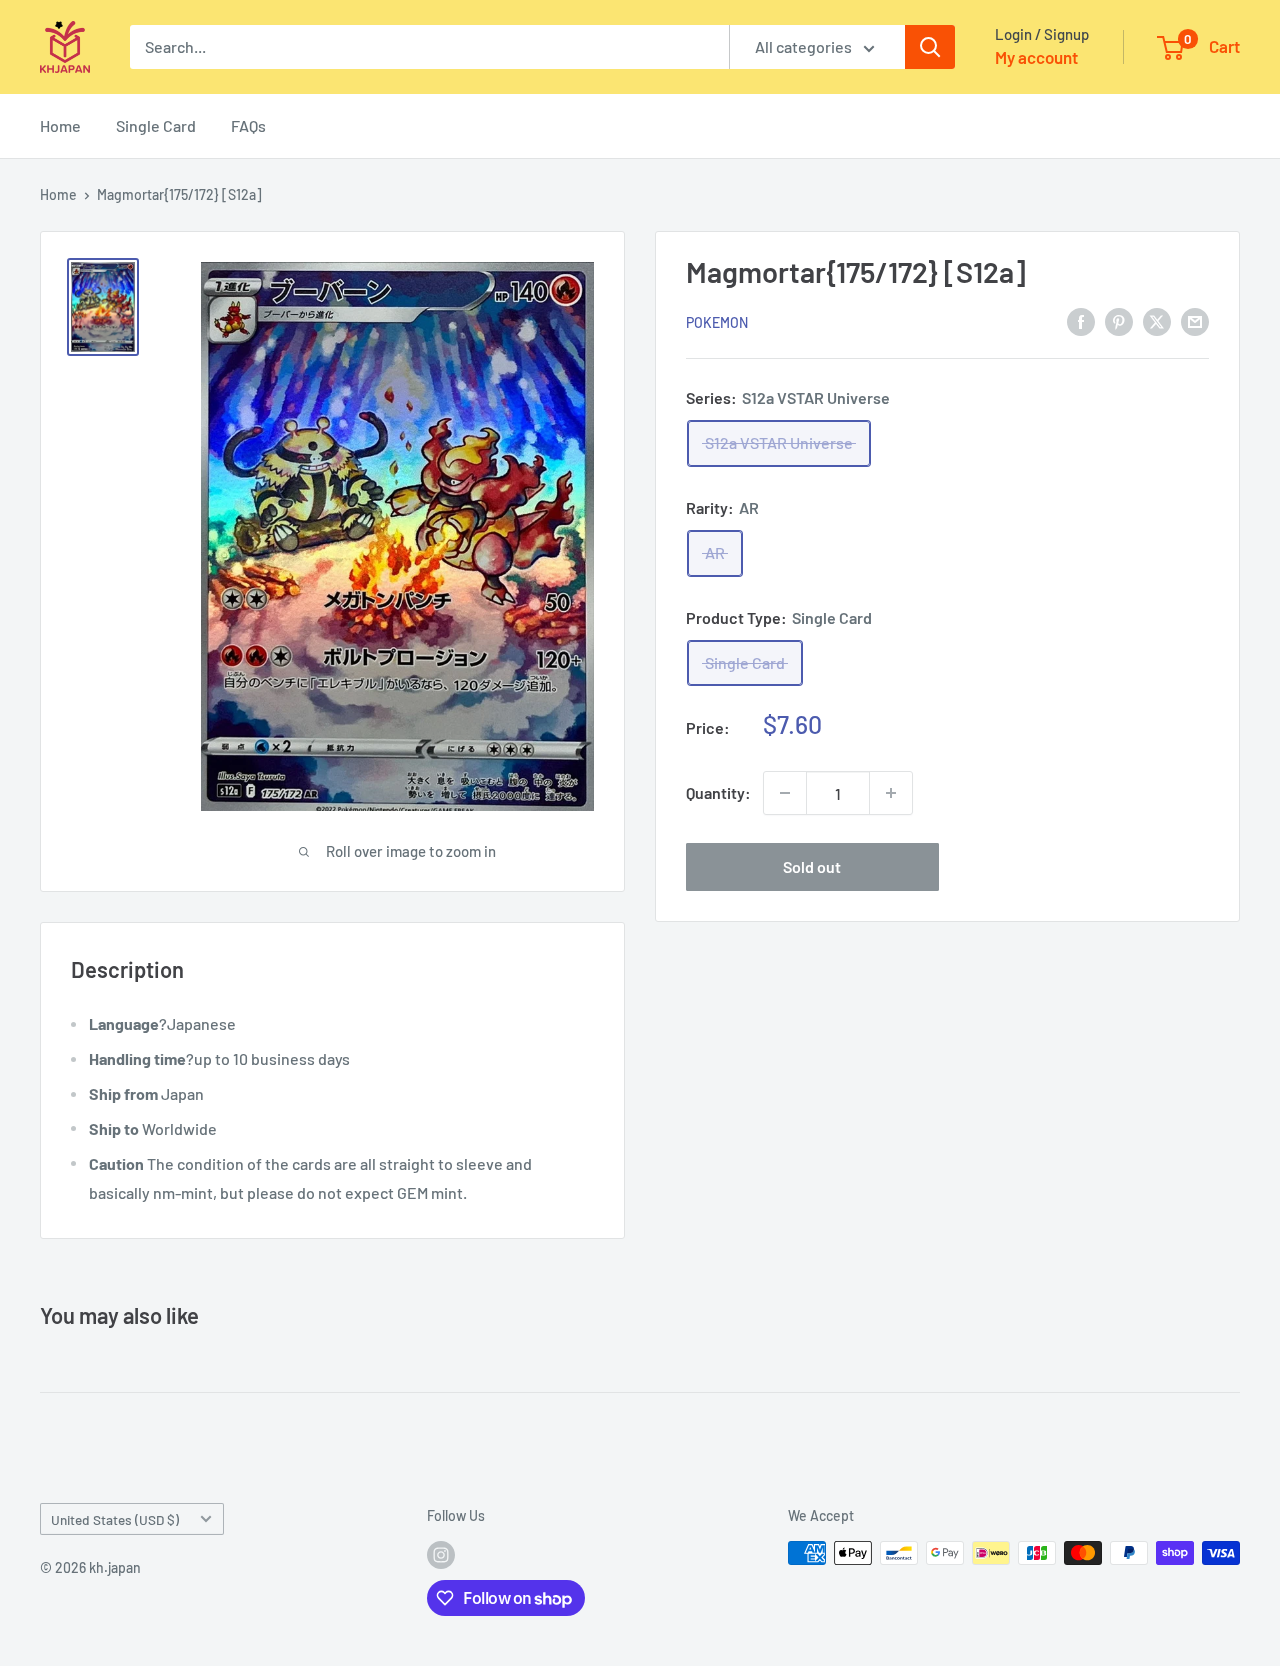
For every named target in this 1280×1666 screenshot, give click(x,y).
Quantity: (718, 792)
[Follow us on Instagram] (441, 1555)
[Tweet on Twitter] (1157, 320)
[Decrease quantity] (785, 793)
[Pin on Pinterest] (1119, 320)
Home (60, 125)
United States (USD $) (115, 1519)
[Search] (930, 47)
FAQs (248, 125)
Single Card (156, 125)
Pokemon (717, 321)
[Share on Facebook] (1081, 320)
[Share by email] (1195, 320)
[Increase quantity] (891, 793)
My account (1036, 57)
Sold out (812, 866)
